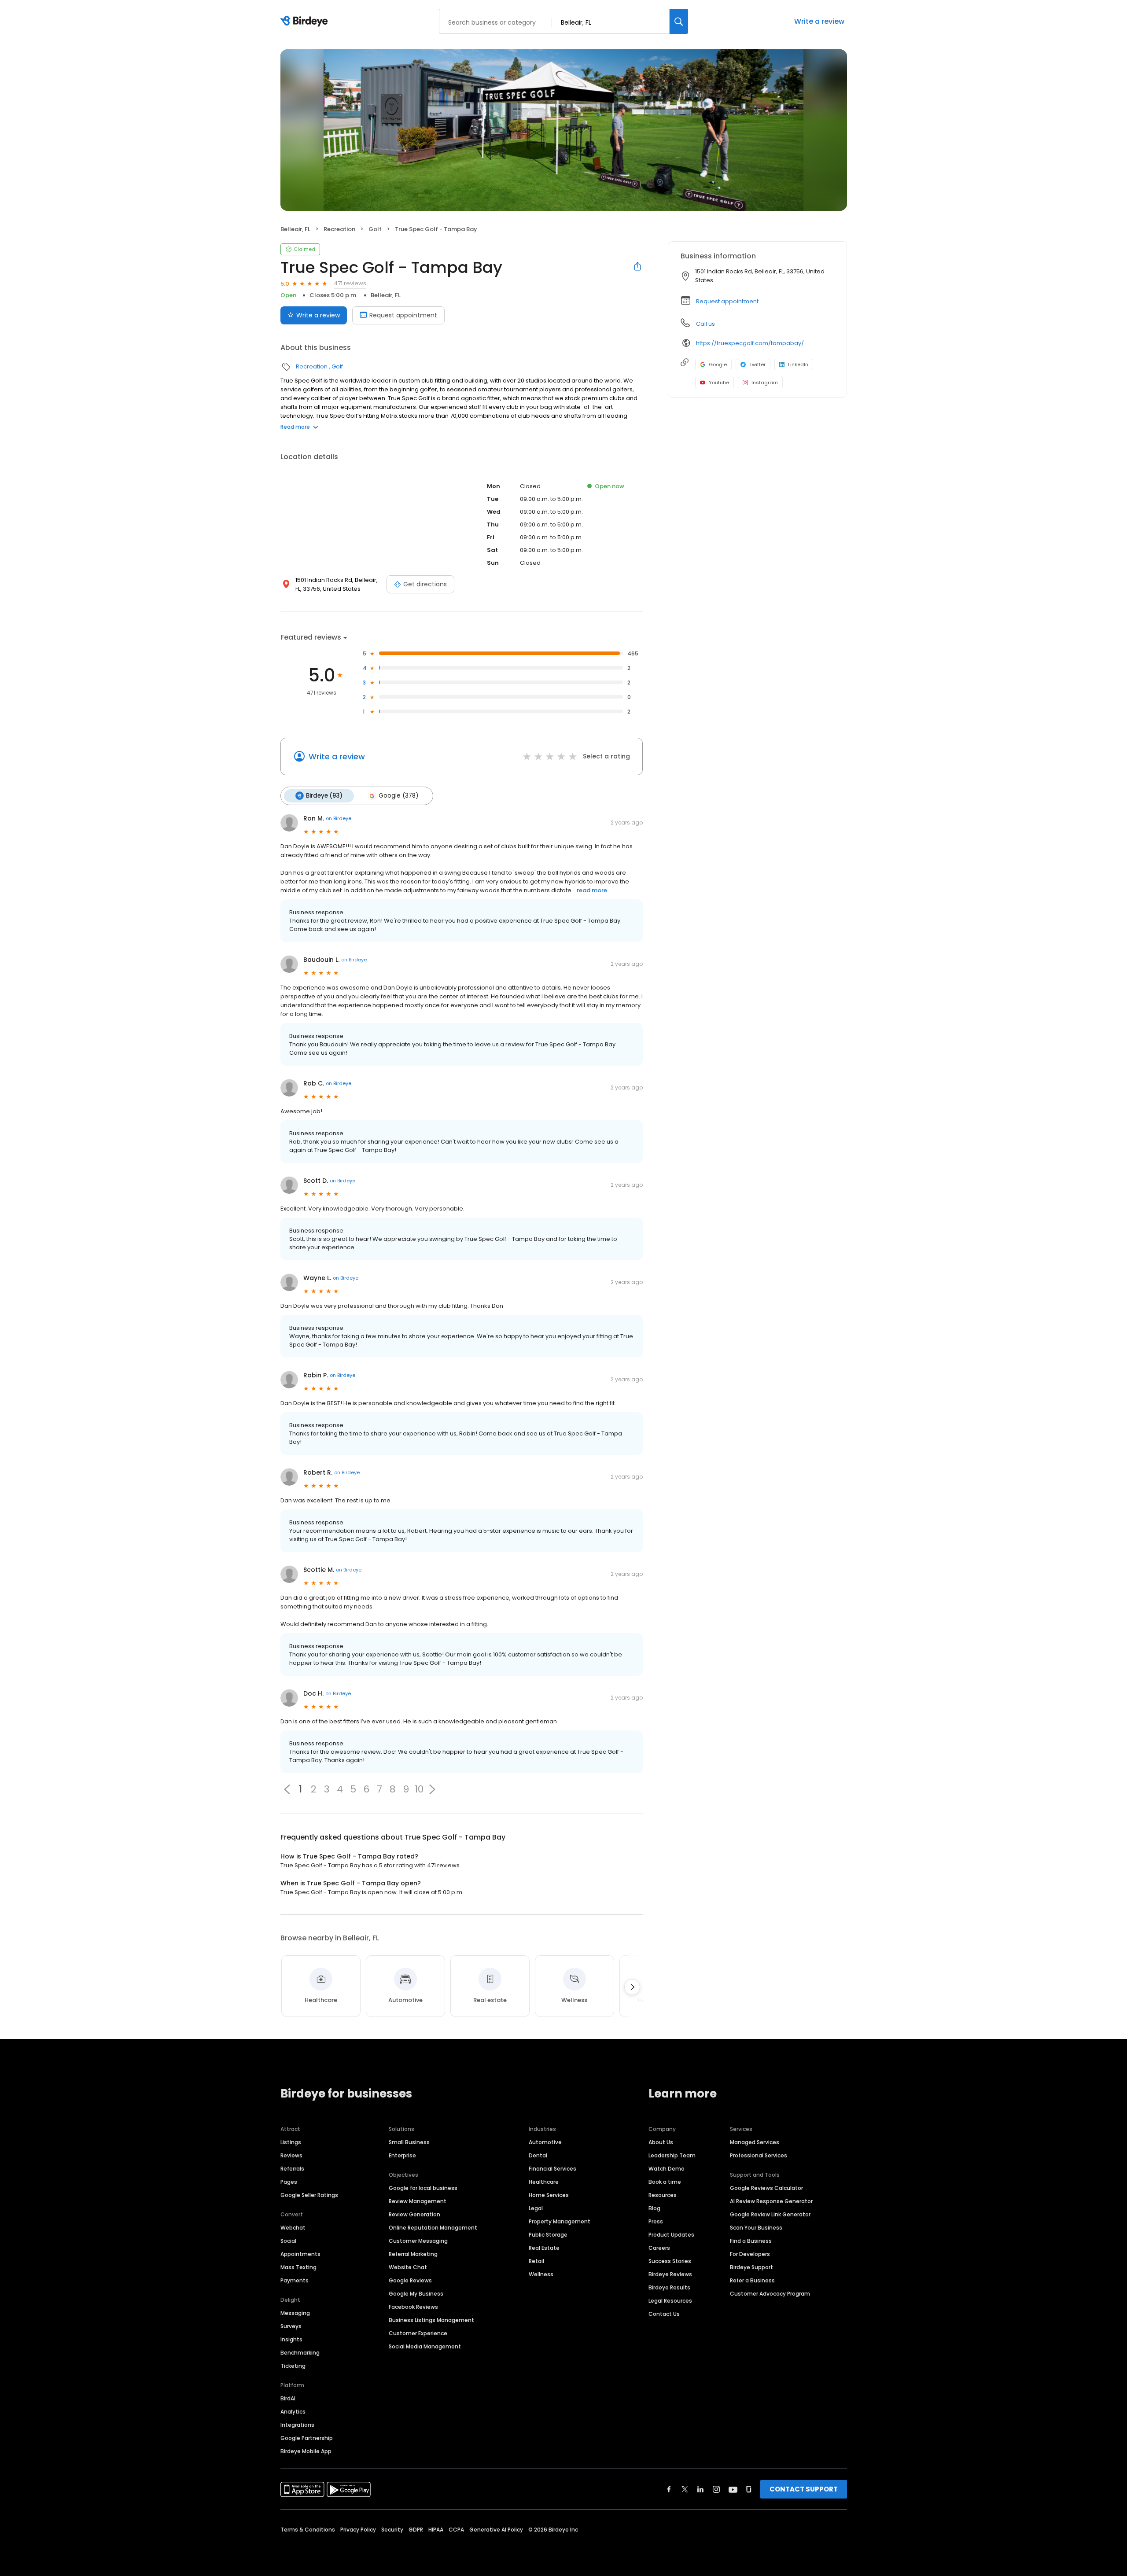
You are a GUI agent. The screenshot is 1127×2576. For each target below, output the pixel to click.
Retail (536, 2261)
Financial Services (552, 2169)
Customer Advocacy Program (770, 2294)
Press (656, 2221)
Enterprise (402, 2155)
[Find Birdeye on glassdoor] (749, 2489)
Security (392, 2530)
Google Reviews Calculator (766, 2188)
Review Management (418, 2201)
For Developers (750, 2254)
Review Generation (414, 2214)
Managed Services (755, 2142)
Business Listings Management (431, 2320)
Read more (295, 427)
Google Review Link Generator (770, 2214)
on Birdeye (339, 818)
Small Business (409, 2142)
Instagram (765, 383)
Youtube (719, 383)
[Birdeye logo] (306, 22)
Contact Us (664, 2314)
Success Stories (670, 2261)
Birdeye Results (669, 2287)
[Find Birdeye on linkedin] (700, 2489)
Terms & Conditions (308, 2530)
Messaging (295, 2313)
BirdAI (288, 2398)
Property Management (560, 2221)
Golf (375, 229)
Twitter (757, 364)
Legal (536, 2208)
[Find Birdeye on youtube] (733, 2489)
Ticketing (293, 2366)
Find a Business (751, 2241)
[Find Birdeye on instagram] (716, 2489)
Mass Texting (298, 2267)
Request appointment (403, 315)
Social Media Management (425, 2346)
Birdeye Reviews (670, 2274)
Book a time (665, 2182)
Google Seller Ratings (309, 2195)
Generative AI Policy (496, 2530)
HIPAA (436, 2530)
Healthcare (544, 2182)
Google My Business (416, 2294)
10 (419, 1789)
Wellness (541, 2274)
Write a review (819, 21)
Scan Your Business (756, 2228)
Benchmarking (300, 2353)
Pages (289, 2182)
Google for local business (423, 2188)
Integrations (297, 2425)
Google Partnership (307, 2438)
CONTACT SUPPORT (804, 2489)
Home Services (549, 2195)
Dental (538, 2155)
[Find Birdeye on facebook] (669, 2489)
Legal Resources (670, 2301)
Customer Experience (418, 2333)
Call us (705, 324)
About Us (661, 2142)
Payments (295, 2280)
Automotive (545, 2142)
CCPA (456, 2530)
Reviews (291, 2155)
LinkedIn (798, 364)
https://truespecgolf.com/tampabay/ (750, 343)
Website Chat (408, 2267)
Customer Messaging (418, 2241)
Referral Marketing (413, 2254)
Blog (654, 2208)
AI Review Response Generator (771, 2201)
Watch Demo (667, 2169)
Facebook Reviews (413, 2307)
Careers (659, 2248)
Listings (291, 2142)
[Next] (632, 1987)
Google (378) (398, 796)
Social (288, 2241)
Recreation (339, 229)
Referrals (292, 2169)
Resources (663, 2195)
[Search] (679, 21)
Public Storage (548, 2235)
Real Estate (544, 2248)
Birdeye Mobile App (306, 2451)
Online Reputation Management (433, 2228)
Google (718, 364)
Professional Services (759, 2155)
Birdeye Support (751, 2267)
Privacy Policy (358, 2530)
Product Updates (671, 2235)
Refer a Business (752, 2280)
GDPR (416, 2530)
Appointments (300, 2254)
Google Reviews (410, 2280)
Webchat (293, 2228)
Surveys (291, 2326)
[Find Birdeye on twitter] (685, 2489)
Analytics (293, 2412)
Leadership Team (672, 2155)
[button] (432, 1789)
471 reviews (350, 283)
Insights (291, 2339)
